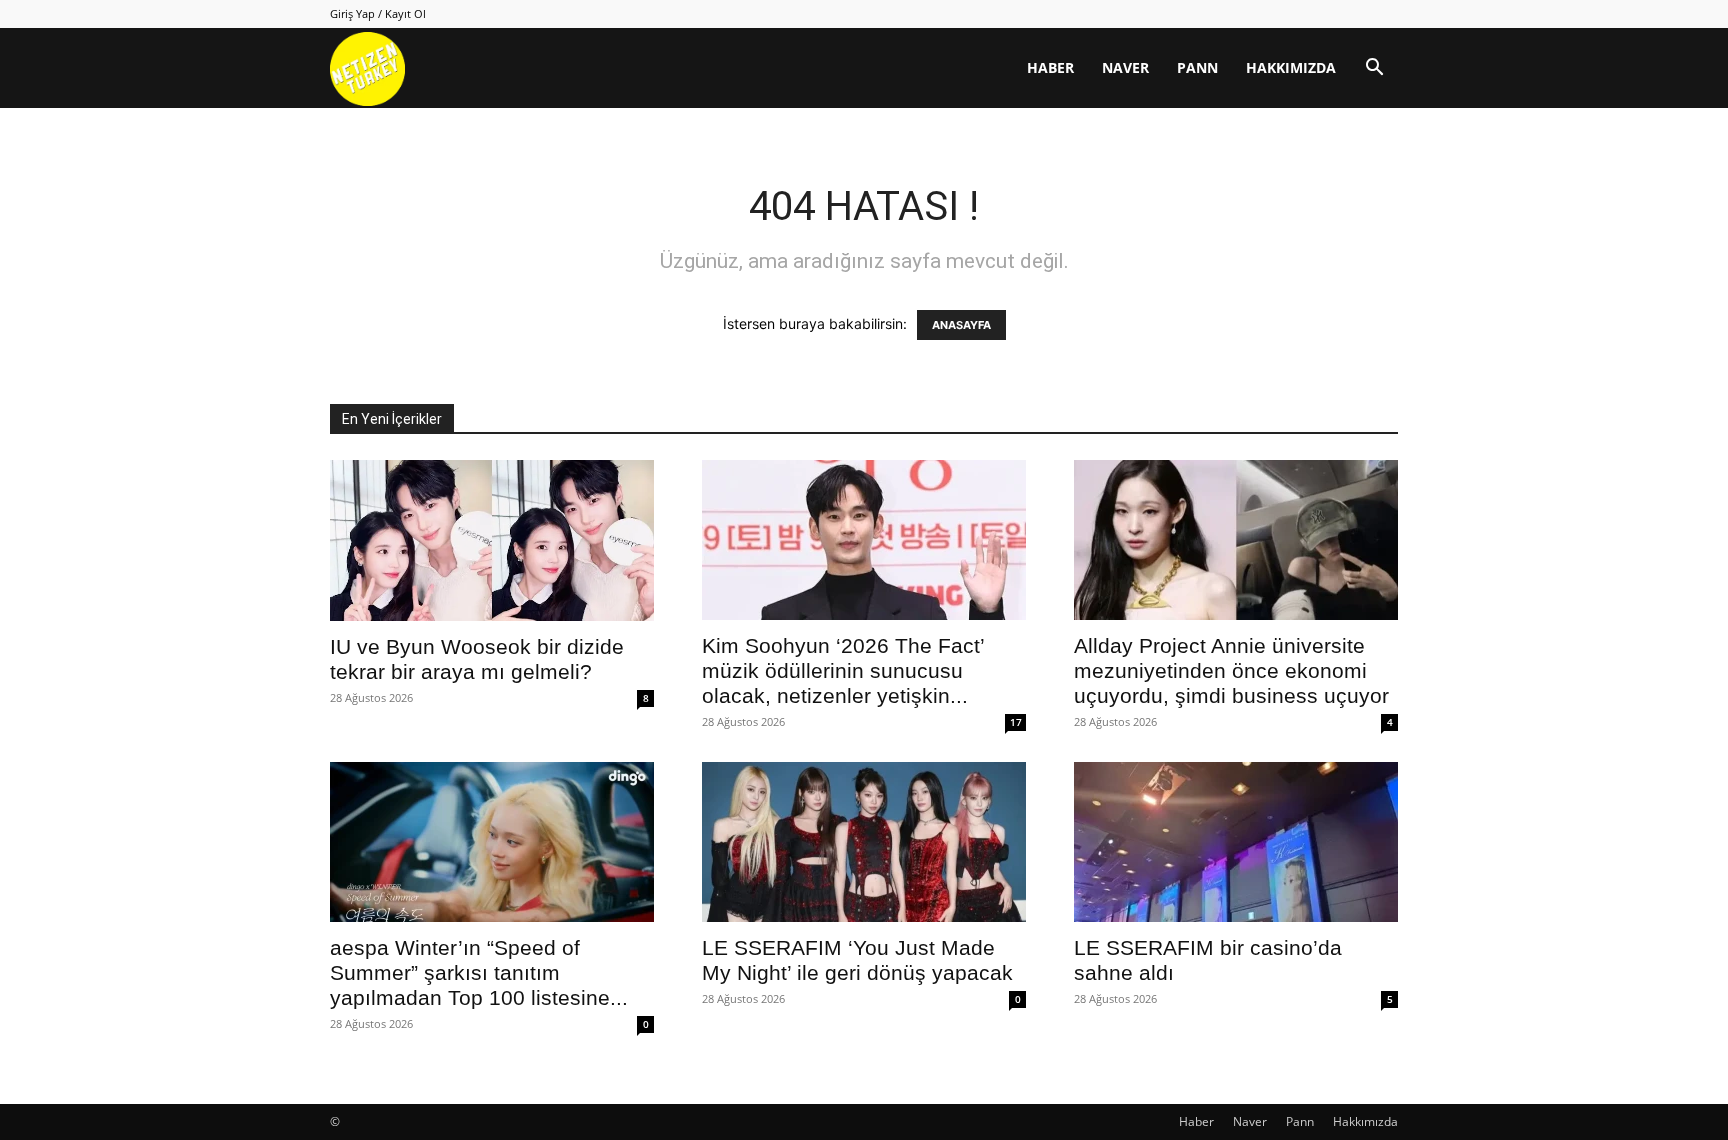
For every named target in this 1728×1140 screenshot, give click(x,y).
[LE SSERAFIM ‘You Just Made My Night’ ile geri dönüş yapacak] (864, 842)
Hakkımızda (1291, 67)
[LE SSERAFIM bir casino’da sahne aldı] (1236, 842)
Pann (1197, 67)
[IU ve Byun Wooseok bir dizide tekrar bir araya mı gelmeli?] (492, 540)
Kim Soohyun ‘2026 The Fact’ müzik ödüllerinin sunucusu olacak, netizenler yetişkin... (843, 670)
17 (1016, 722)
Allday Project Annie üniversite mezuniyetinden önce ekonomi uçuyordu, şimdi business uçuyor (1231, 670)
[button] (1374, 69)
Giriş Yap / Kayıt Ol (378, 13)
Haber (1050, 67)
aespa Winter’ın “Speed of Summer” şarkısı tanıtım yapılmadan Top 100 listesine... (479, 972)
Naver (1125, 67)
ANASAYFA (961, 325)
